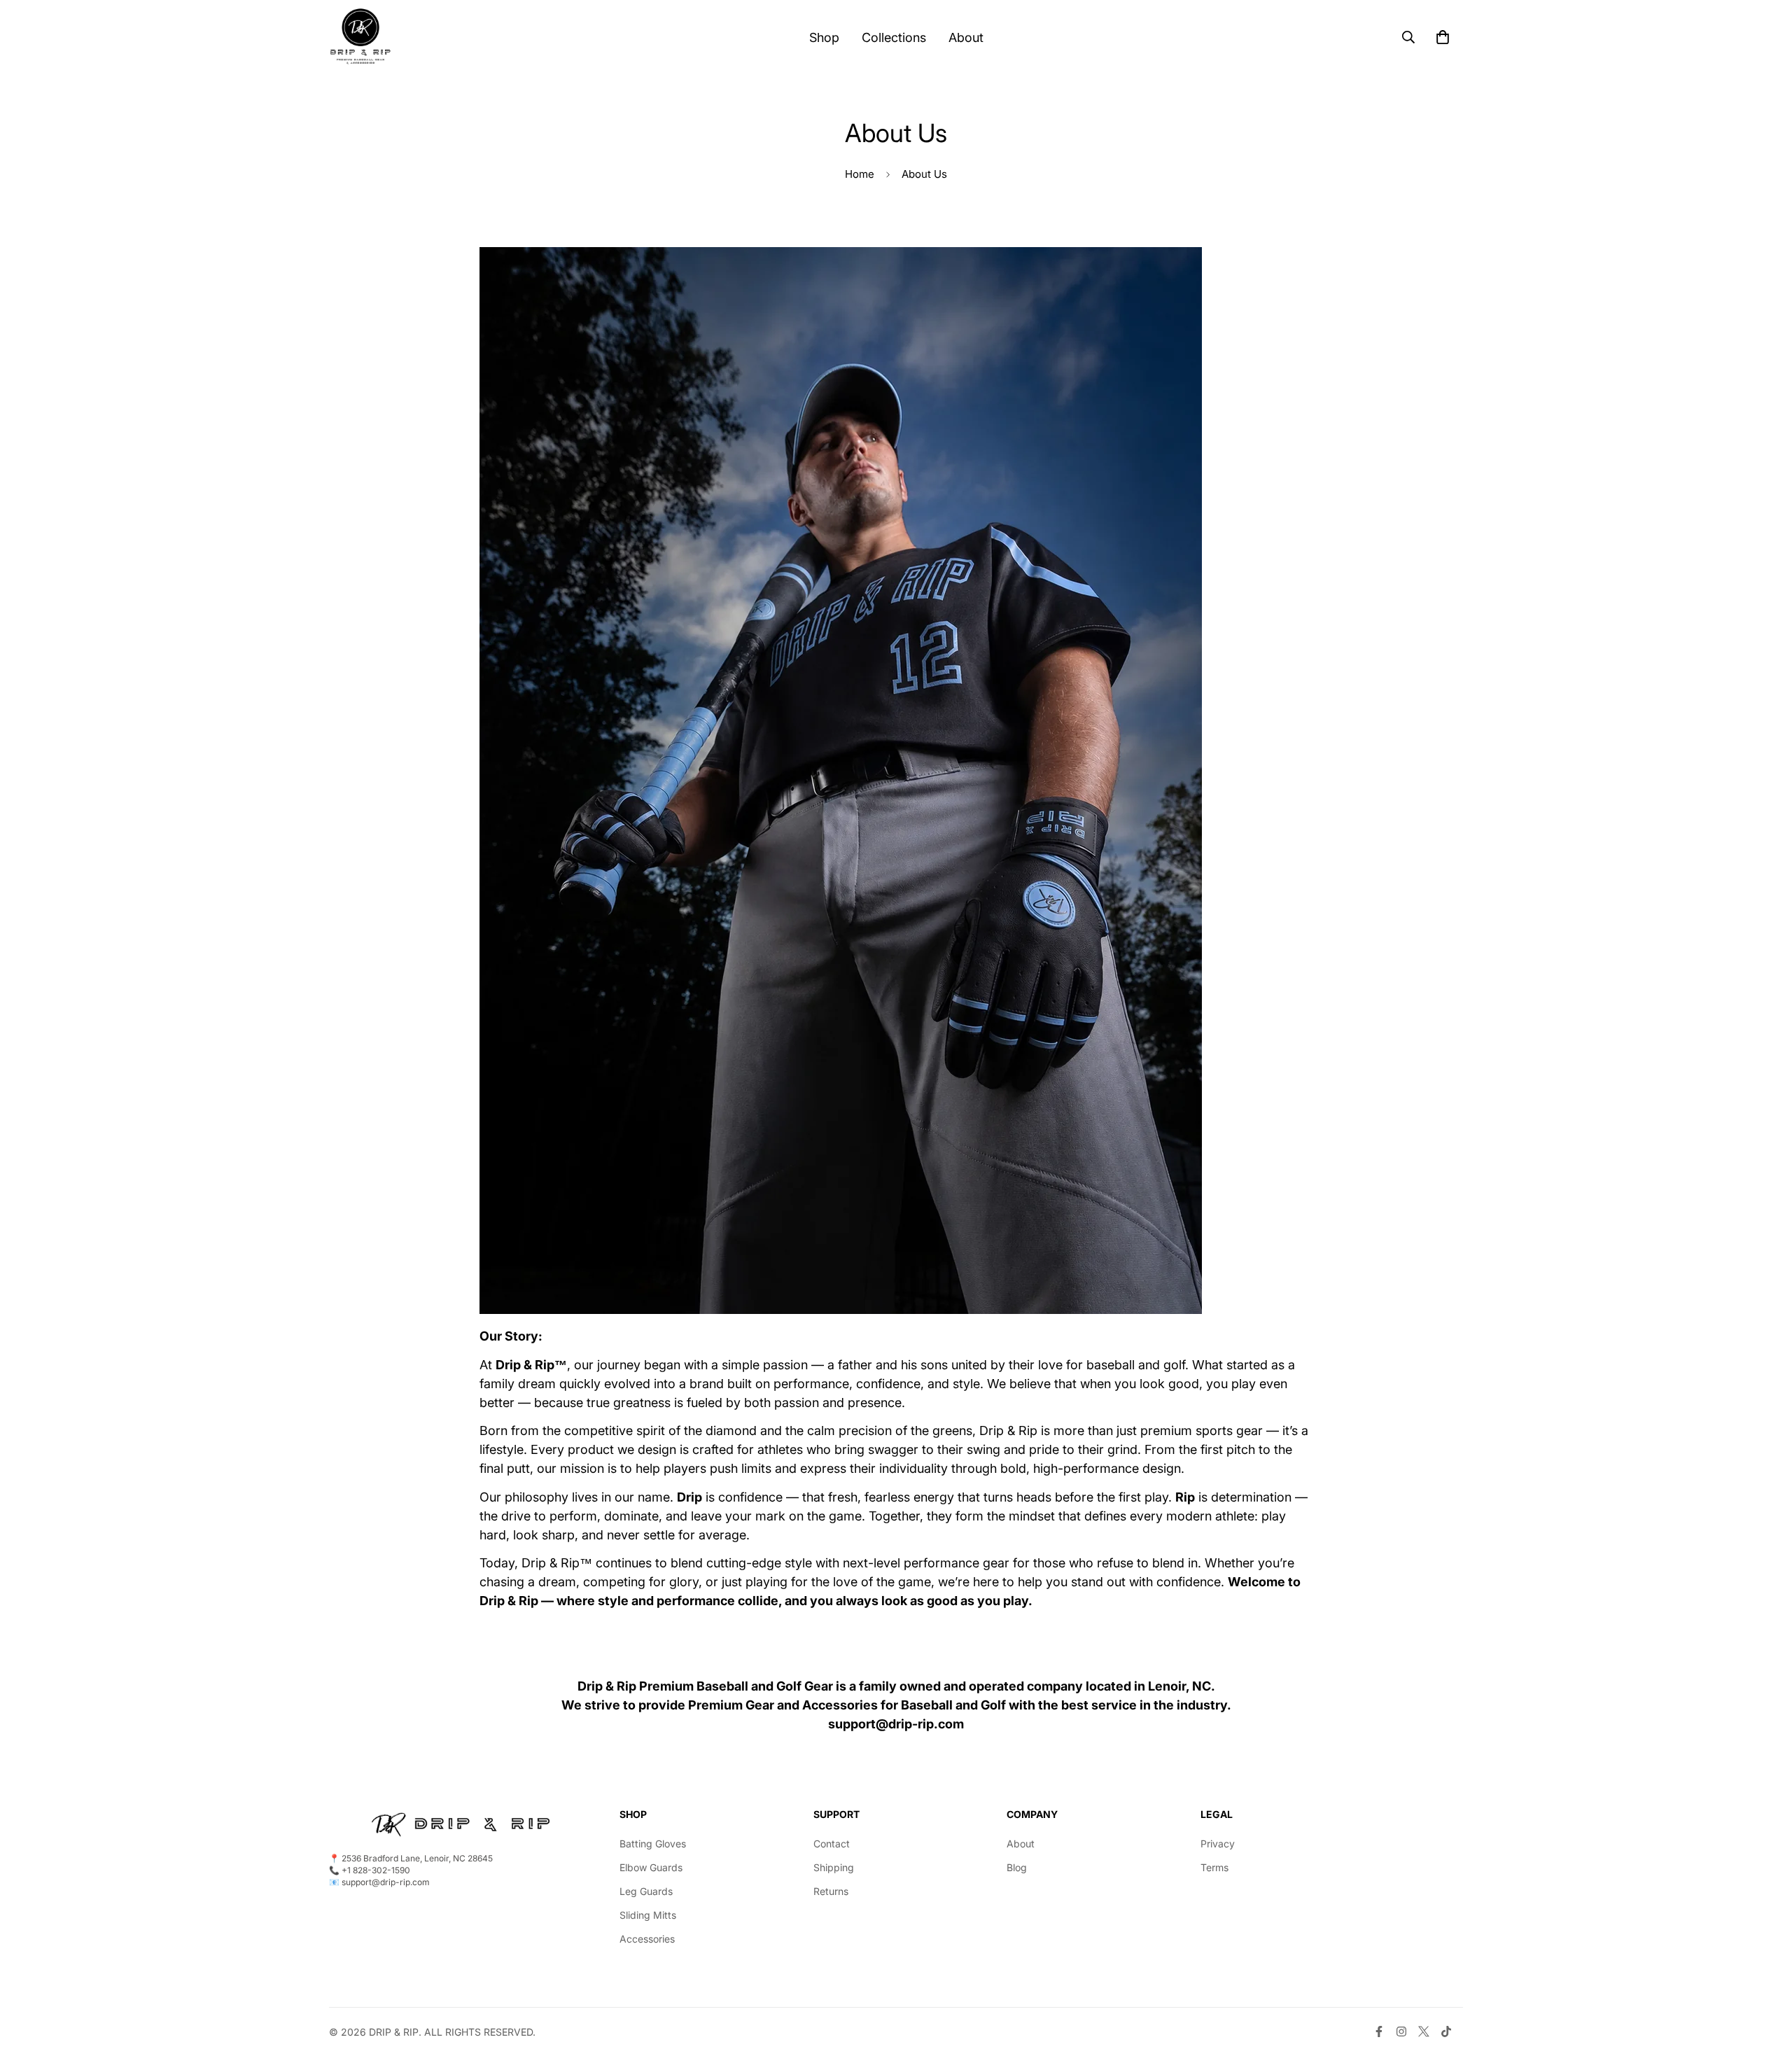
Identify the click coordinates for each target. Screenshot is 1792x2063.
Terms (1214, 1867)
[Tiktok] (1446, 2031)
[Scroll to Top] (1765, 1987)
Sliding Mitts (648, 1915)
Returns (831, 1891)
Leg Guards (646, 1891)
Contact (832, 1844)
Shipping (834, 1867)
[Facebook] (1379, 2031)
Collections (894, 37)
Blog (1017, 1867)
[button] (1443, 37)
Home (860, 174)
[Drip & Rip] (360, 37)
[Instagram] (1401, 2031)
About (966, 37)
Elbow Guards (651, 1867)
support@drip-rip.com (896, 1724)
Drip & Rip (394, 2032)
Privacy (1218, 1844)
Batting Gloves (653, 1844)
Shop (824, 37)
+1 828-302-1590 (376, 1870)
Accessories (647, 1939)
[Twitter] (1424, 2031)
